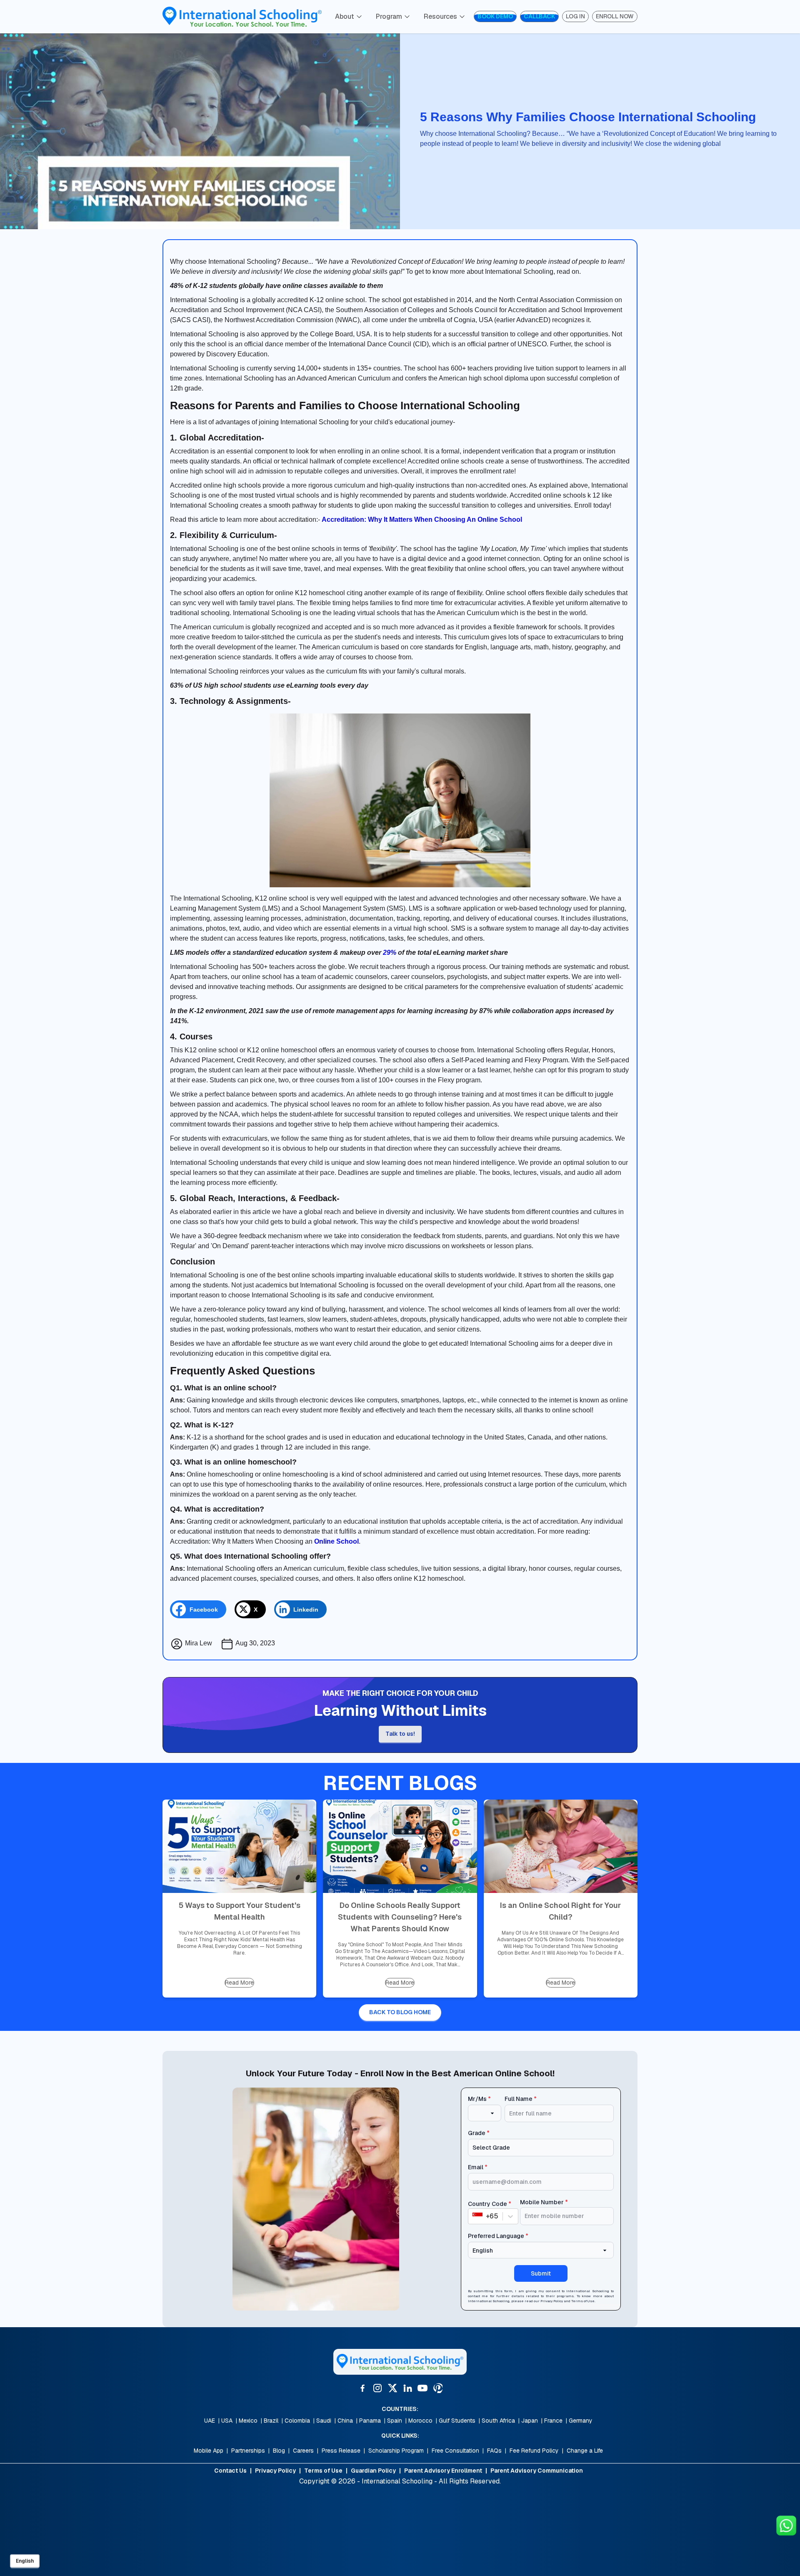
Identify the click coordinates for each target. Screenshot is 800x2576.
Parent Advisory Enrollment (443, 2471)
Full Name (521, 2099)
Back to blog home (400, 2012)
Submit (541, 2273)
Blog (279, 2451)
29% (390, 953)
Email (478, 2167)
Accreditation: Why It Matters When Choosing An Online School (422, 519)
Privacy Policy (552, 2301)
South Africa (498, 2421)
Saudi (324, 2421)
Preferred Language (498, 2236)
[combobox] (473, 2216)
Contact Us (230, 2471)
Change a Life (585, 2451)
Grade (479, 2133)
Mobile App (209, 2451)
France (553, 2421)
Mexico (248, 2421)
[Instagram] (377, 2388)
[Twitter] (392, 2388)
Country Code (490, 2204)
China (345, 2421)
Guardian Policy (373, 2471)
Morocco (420, 2421)
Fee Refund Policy (534, 2451)
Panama (370, 2421)
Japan (530, 2421)
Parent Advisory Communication (537, 2471)
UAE (210, 2421)
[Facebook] (362, 2388)
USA (227, 2421)
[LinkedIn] (407, 2388)
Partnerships (248, 2451)
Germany (581, 2421)
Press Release (341, 2451)
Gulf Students (457, 2421)
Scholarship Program (396, 2451)
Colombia (297, 2421)
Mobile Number (544, 2202)
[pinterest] (437, 2388)
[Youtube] (422, 2388)
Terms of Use (583, 2301)
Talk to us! (400, 1734)
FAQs (494, 2451)
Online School (336, 1541)
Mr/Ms (479, 2099)
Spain (395, 2421)
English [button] (25, 2561)
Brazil (271, 2421)
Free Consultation (455, 2451)
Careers (303, 2451)
